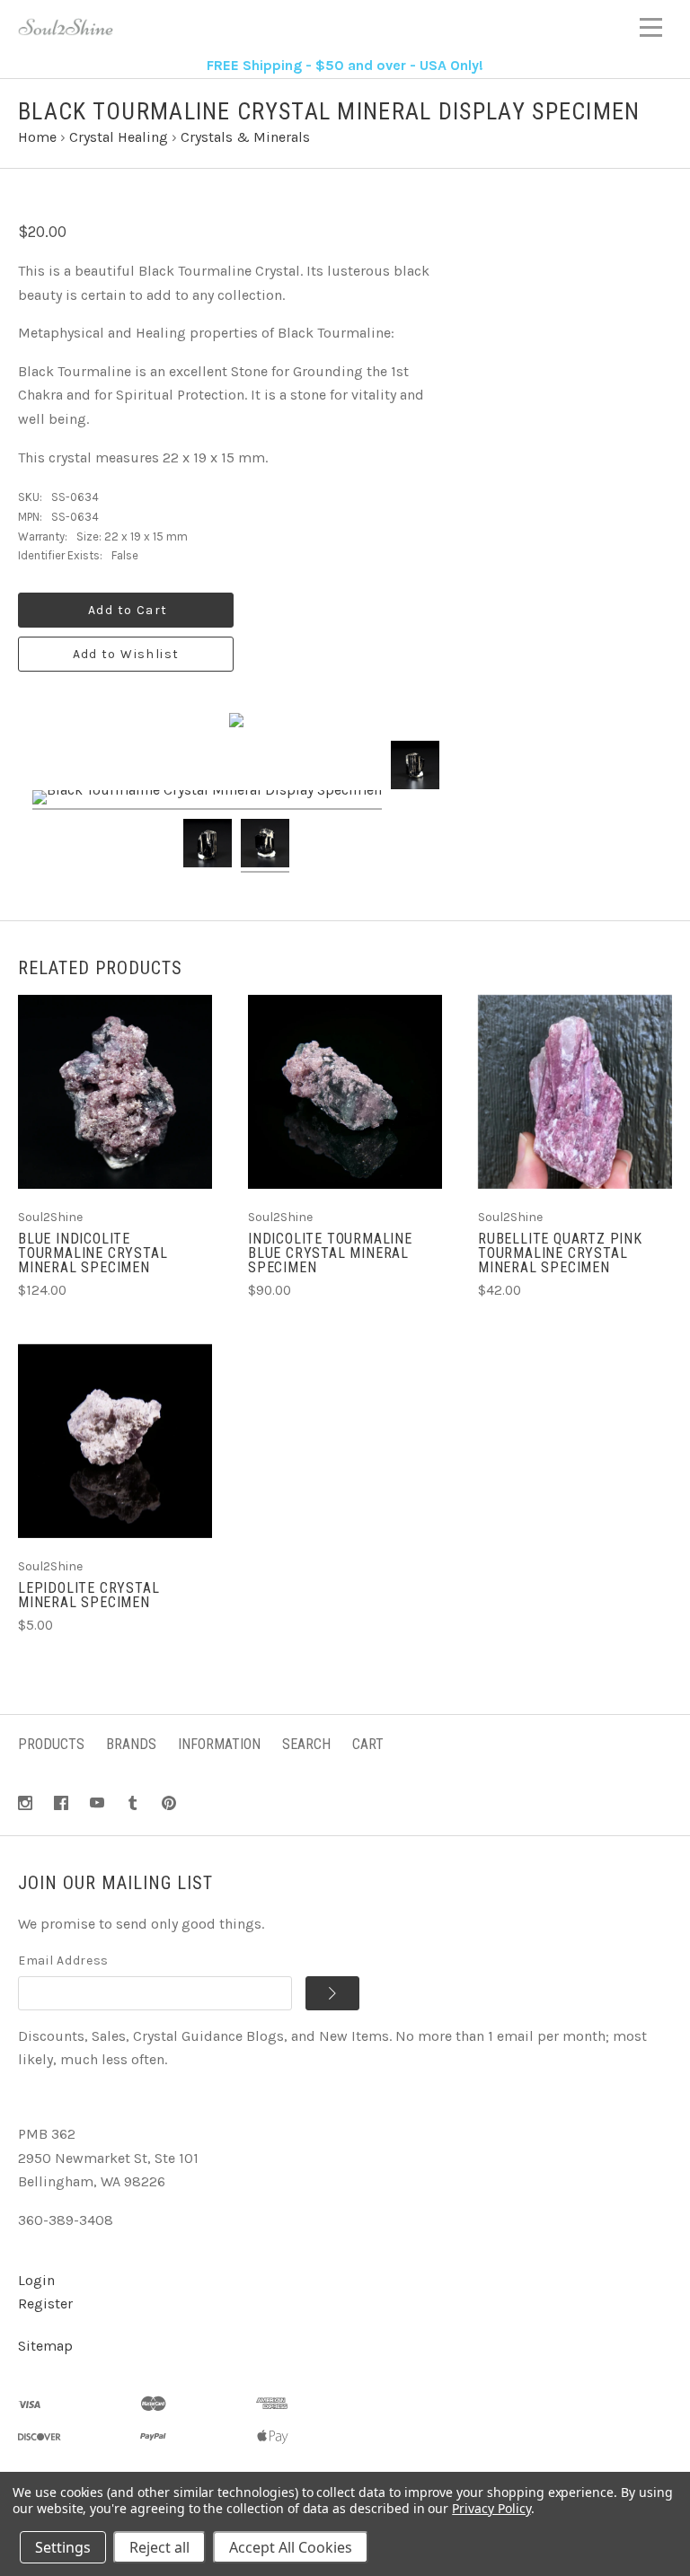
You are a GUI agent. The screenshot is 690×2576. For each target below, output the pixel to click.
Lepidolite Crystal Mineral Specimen (88, 1595)
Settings (63, 2547)
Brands (131, 1744)
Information (219, 1744)
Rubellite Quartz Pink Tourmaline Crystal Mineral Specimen (560, 1253)
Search (306, 1744)
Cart (368, 1744)
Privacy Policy (491, 2508)
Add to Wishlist (126, 654)
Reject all (159, 2547)
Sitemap (45, 2346)
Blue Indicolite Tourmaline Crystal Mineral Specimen (93, 1253)
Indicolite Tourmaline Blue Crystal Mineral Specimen (330, 1253)
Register (45, 2303)
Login (36, 2280)
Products (51, 1744)
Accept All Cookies (291, 2547)
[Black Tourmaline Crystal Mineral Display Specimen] (207, 800)
